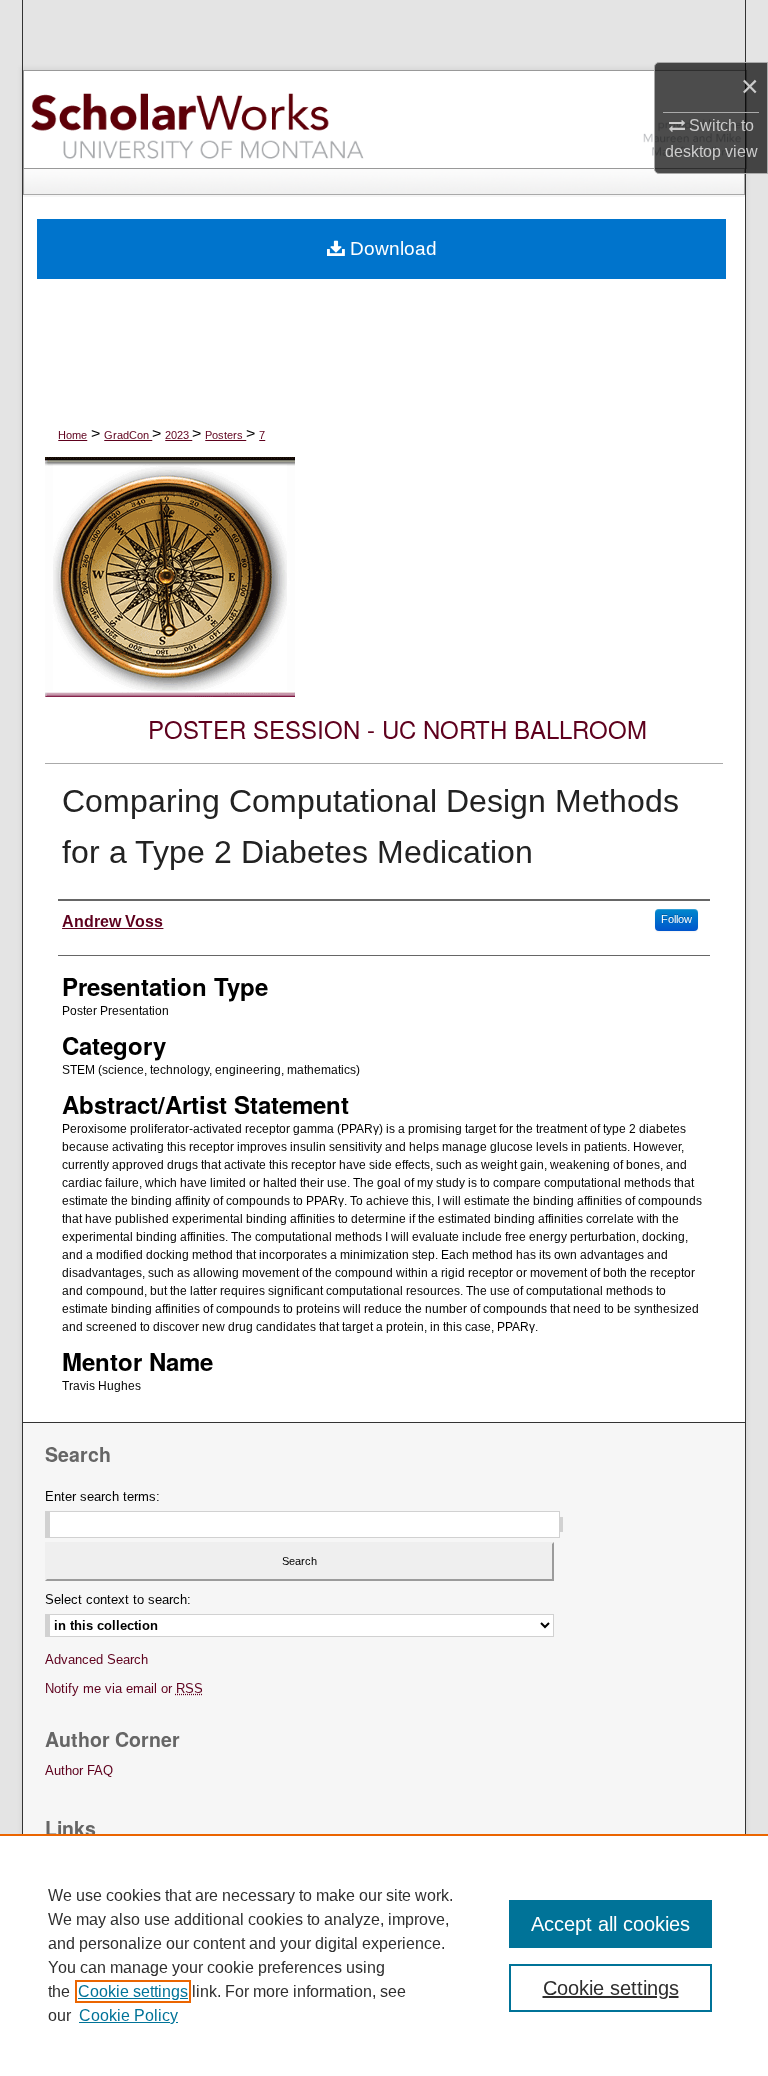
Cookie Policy (128, 2015)
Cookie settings (133, 1991)
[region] (384, 1955)
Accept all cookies (610, 1924)
